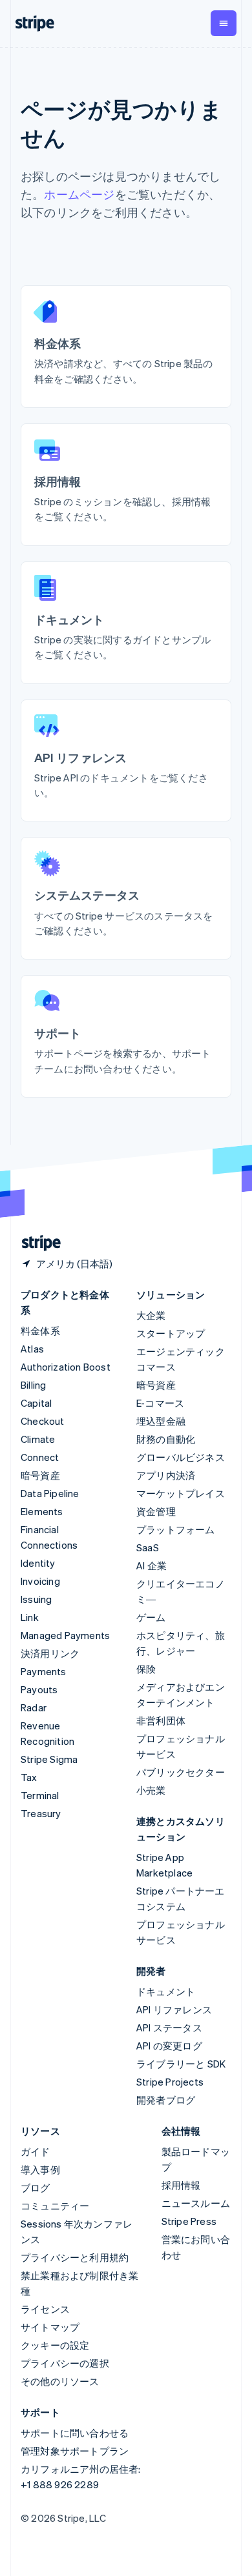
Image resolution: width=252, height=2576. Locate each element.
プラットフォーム (176, 1529)
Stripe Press (189, 2221)
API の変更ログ (169, 2046)
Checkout (43, 1421)
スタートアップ (171, 1333)
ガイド (36, 2151)
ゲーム (151, 1617)
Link (30, 1617)
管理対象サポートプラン (75, 2451)
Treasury (41, 1813)
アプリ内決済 (166, 1475)
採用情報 (181, 2185)
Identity (38, 1563)
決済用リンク (50, 1653)
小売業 (151, 1790)
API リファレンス (174, 2009)
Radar (34, 1707)
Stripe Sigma (49, 1759)
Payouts (39, 1689)
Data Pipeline (50, 1493)
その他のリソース (60, 2381)
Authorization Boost (66, 1367)
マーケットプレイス (181, 1493)
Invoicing (40, 1581)
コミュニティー (55, 2206)
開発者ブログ (166, 2100)
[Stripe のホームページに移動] (36, 1243)
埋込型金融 (161, 1421)
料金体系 (40, 1331)
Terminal (40, 1795)
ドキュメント (166, 1991)
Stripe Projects (170, 2082)
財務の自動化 (166, 1439)
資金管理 (156, 1511)
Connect (40, 1457)
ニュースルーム (196, 2203)
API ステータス (169, 2028)
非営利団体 (161, 1720)
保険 (146, 1669)
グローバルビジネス (181, 1457)
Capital (36, 1403)
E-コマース (160, 1403)
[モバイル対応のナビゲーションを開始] (224, 23)
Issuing (36, 1599)
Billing (33, 1385)
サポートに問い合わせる (75, 2433)
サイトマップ (50, 2327)
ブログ (36, 2188)
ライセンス (45, 2309)
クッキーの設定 (55, 2345)
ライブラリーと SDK (181, 2064)
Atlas (32, 1349)
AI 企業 (152, 1565)
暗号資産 (40, 1475)
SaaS (148, 1547)
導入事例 (40, 2169)
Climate (38, 1439)
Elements (42, 1511)
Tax (29, 1777)
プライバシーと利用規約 (75, 2257)
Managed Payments (65, 1635)
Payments (44, 1671)
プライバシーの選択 (65, 2363)
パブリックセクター (181, 1772)
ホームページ (79, 194)
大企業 (151, 1315)
